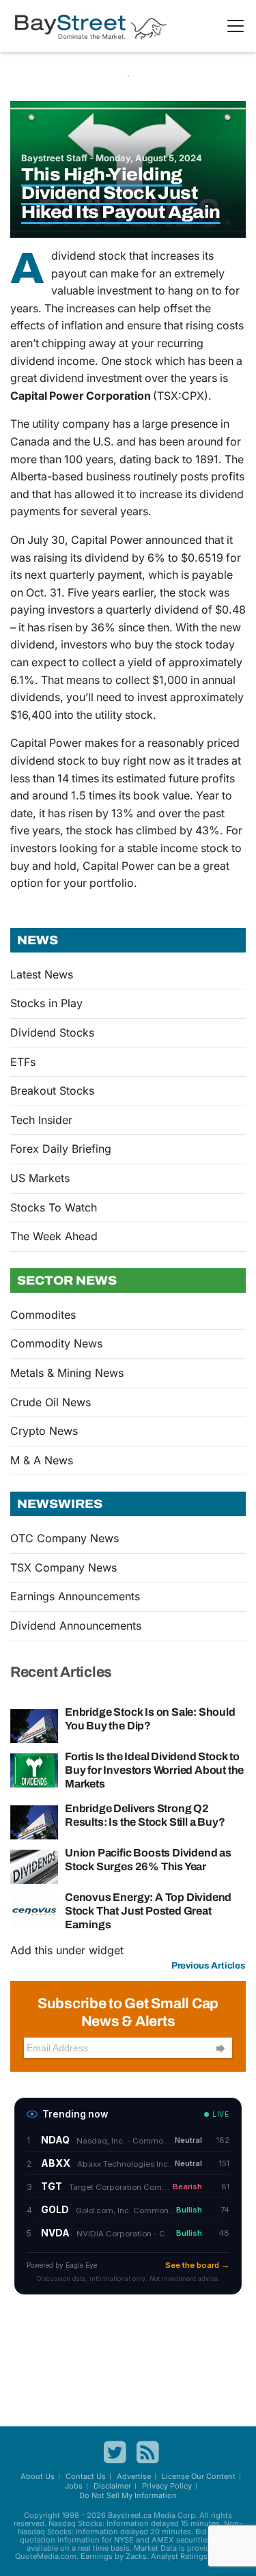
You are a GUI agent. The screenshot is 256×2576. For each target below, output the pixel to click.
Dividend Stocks (52, 1032)
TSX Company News (63, 1567)
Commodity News (56, 1343)
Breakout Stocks (52, 1091)
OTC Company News (65, 1538)
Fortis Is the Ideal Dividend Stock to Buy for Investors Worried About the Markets (154, 1770)
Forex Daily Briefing (61, 1149)
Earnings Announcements (75, 1596)
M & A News (42, 1460)
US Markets (40, 1178)
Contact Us (86, 2476)
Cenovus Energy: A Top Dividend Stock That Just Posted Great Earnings (148, 1911)
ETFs (23, 1062)
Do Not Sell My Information (128, 2495)
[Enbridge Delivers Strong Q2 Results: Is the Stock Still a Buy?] (34, 1821)
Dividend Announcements (76, 1626)
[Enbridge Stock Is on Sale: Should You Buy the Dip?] (34, 1725)
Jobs (74, 2486)
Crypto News (44, 1431)
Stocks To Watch (54, 1207)
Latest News (42, 974)
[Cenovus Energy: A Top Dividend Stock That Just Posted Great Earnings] (34, 1910)
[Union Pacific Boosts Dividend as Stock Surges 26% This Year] (34, 1865)
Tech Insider (41, 1120)
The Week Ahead (54, 1236)
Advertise (134, 2476)
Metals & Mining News (67, 1373)
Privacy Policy (167, 2486)
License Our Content (199, 2476)
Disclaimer (112, 2486)
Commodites (43, 1315)
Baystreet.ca (130, 2515)
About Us (38, 2476)
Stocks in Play (46, 1003)
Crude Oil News (51, 1402)
